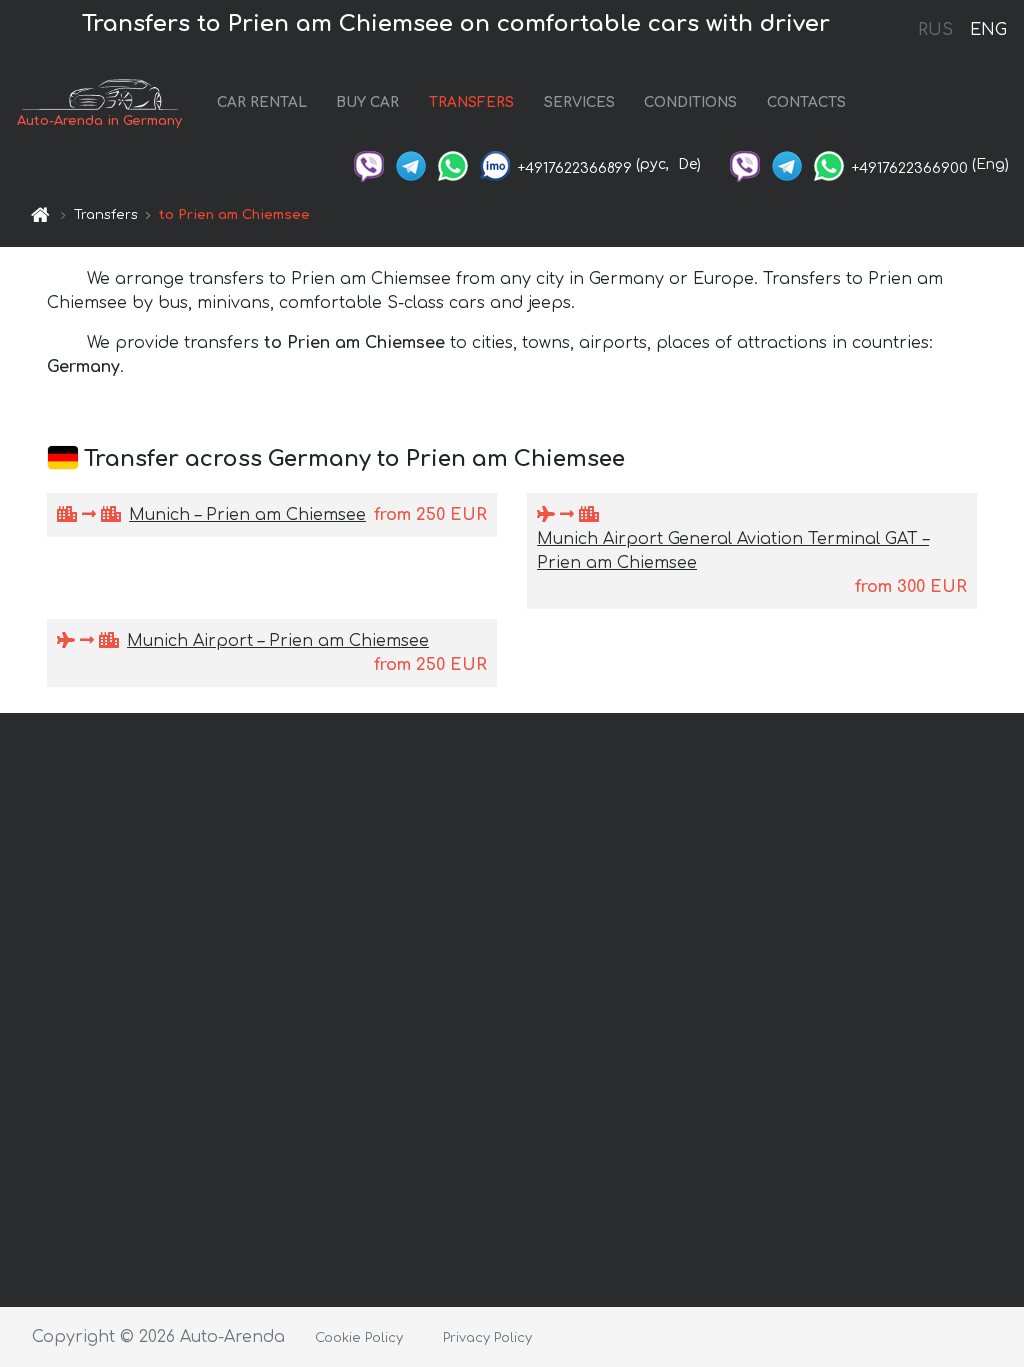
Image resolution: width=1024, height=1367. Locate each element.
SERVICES (579, 102)
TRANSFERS (471, 102)
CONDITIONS (690, 102)
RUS (935, 30)
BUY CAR (367, 102)
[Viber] (369, 164)
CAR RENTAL (262, 102)
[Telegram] (411, 164)
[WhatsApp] (453, 164)
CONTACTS (806, 102)
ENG (988, 30)
